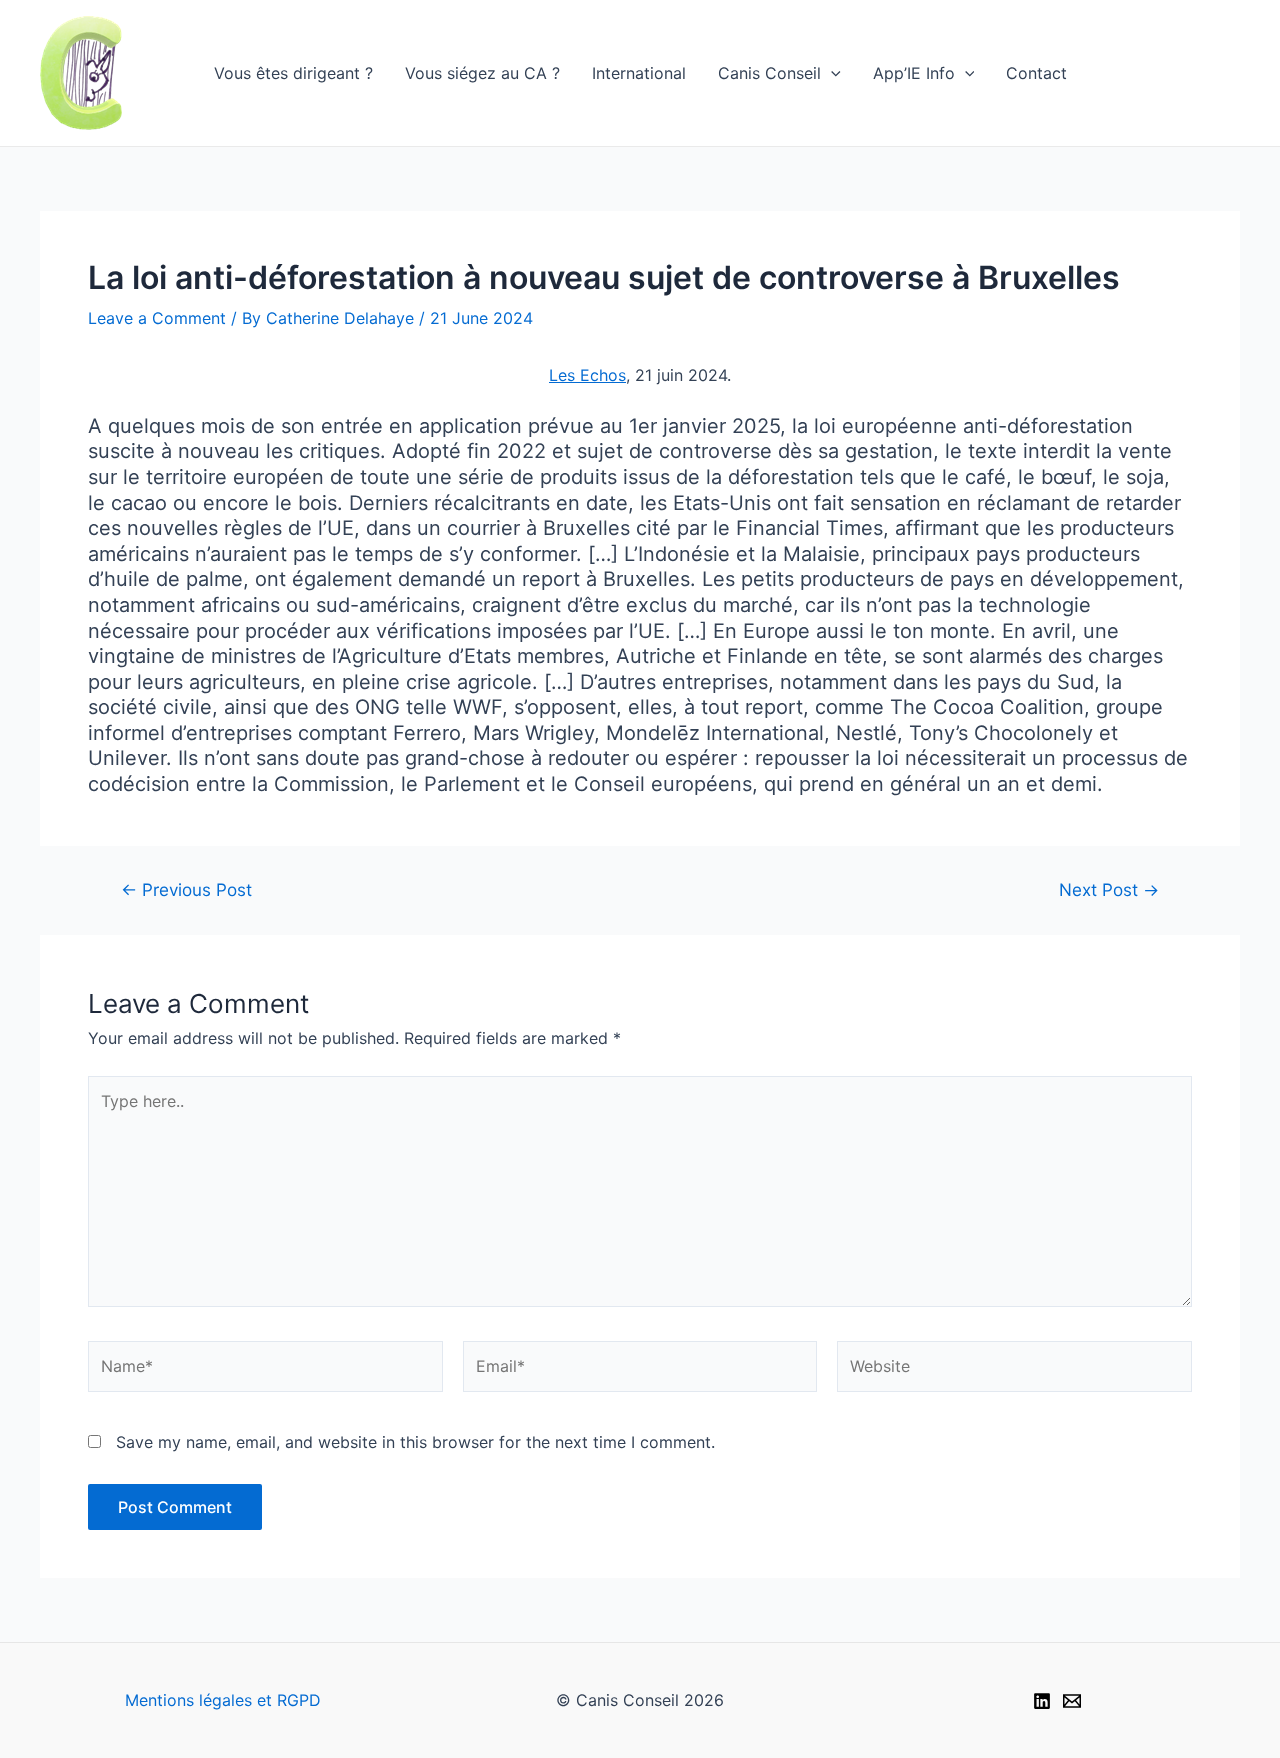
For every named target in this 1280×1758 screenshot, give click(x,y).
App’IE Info (914, 73)
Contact (1036, 73)
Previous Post (186, 889)
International (639, 73)
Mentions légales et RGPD (223, 1700)
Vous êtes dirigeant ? (293, 73)
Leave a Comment (157, 318)
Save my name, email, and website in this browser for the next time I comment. (415, 1442)
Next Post (1109, 889)
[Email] (1072, 1701)
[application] (831, 73)
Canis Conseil (769, 73)
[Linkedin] (1042, 1701)
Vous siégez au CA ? (482, 73)
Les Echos (587, 375)
